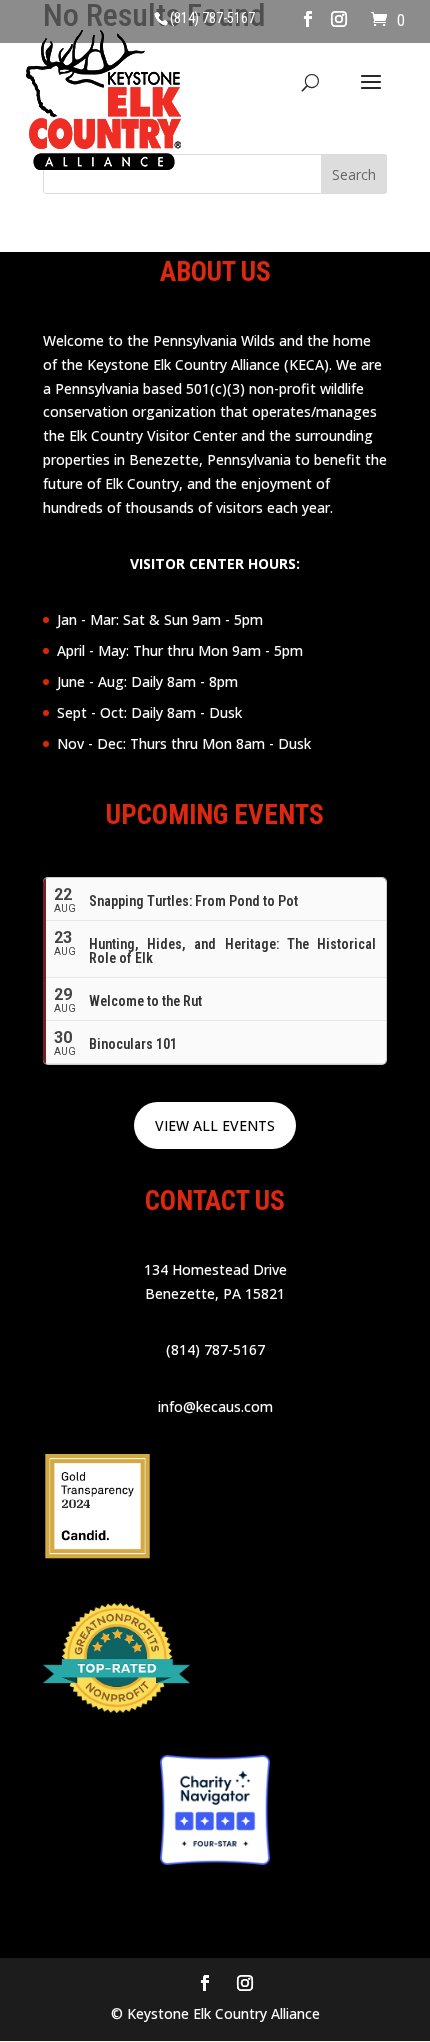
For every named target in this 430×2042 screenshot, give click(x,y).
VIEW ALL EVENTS (215, 1125)
